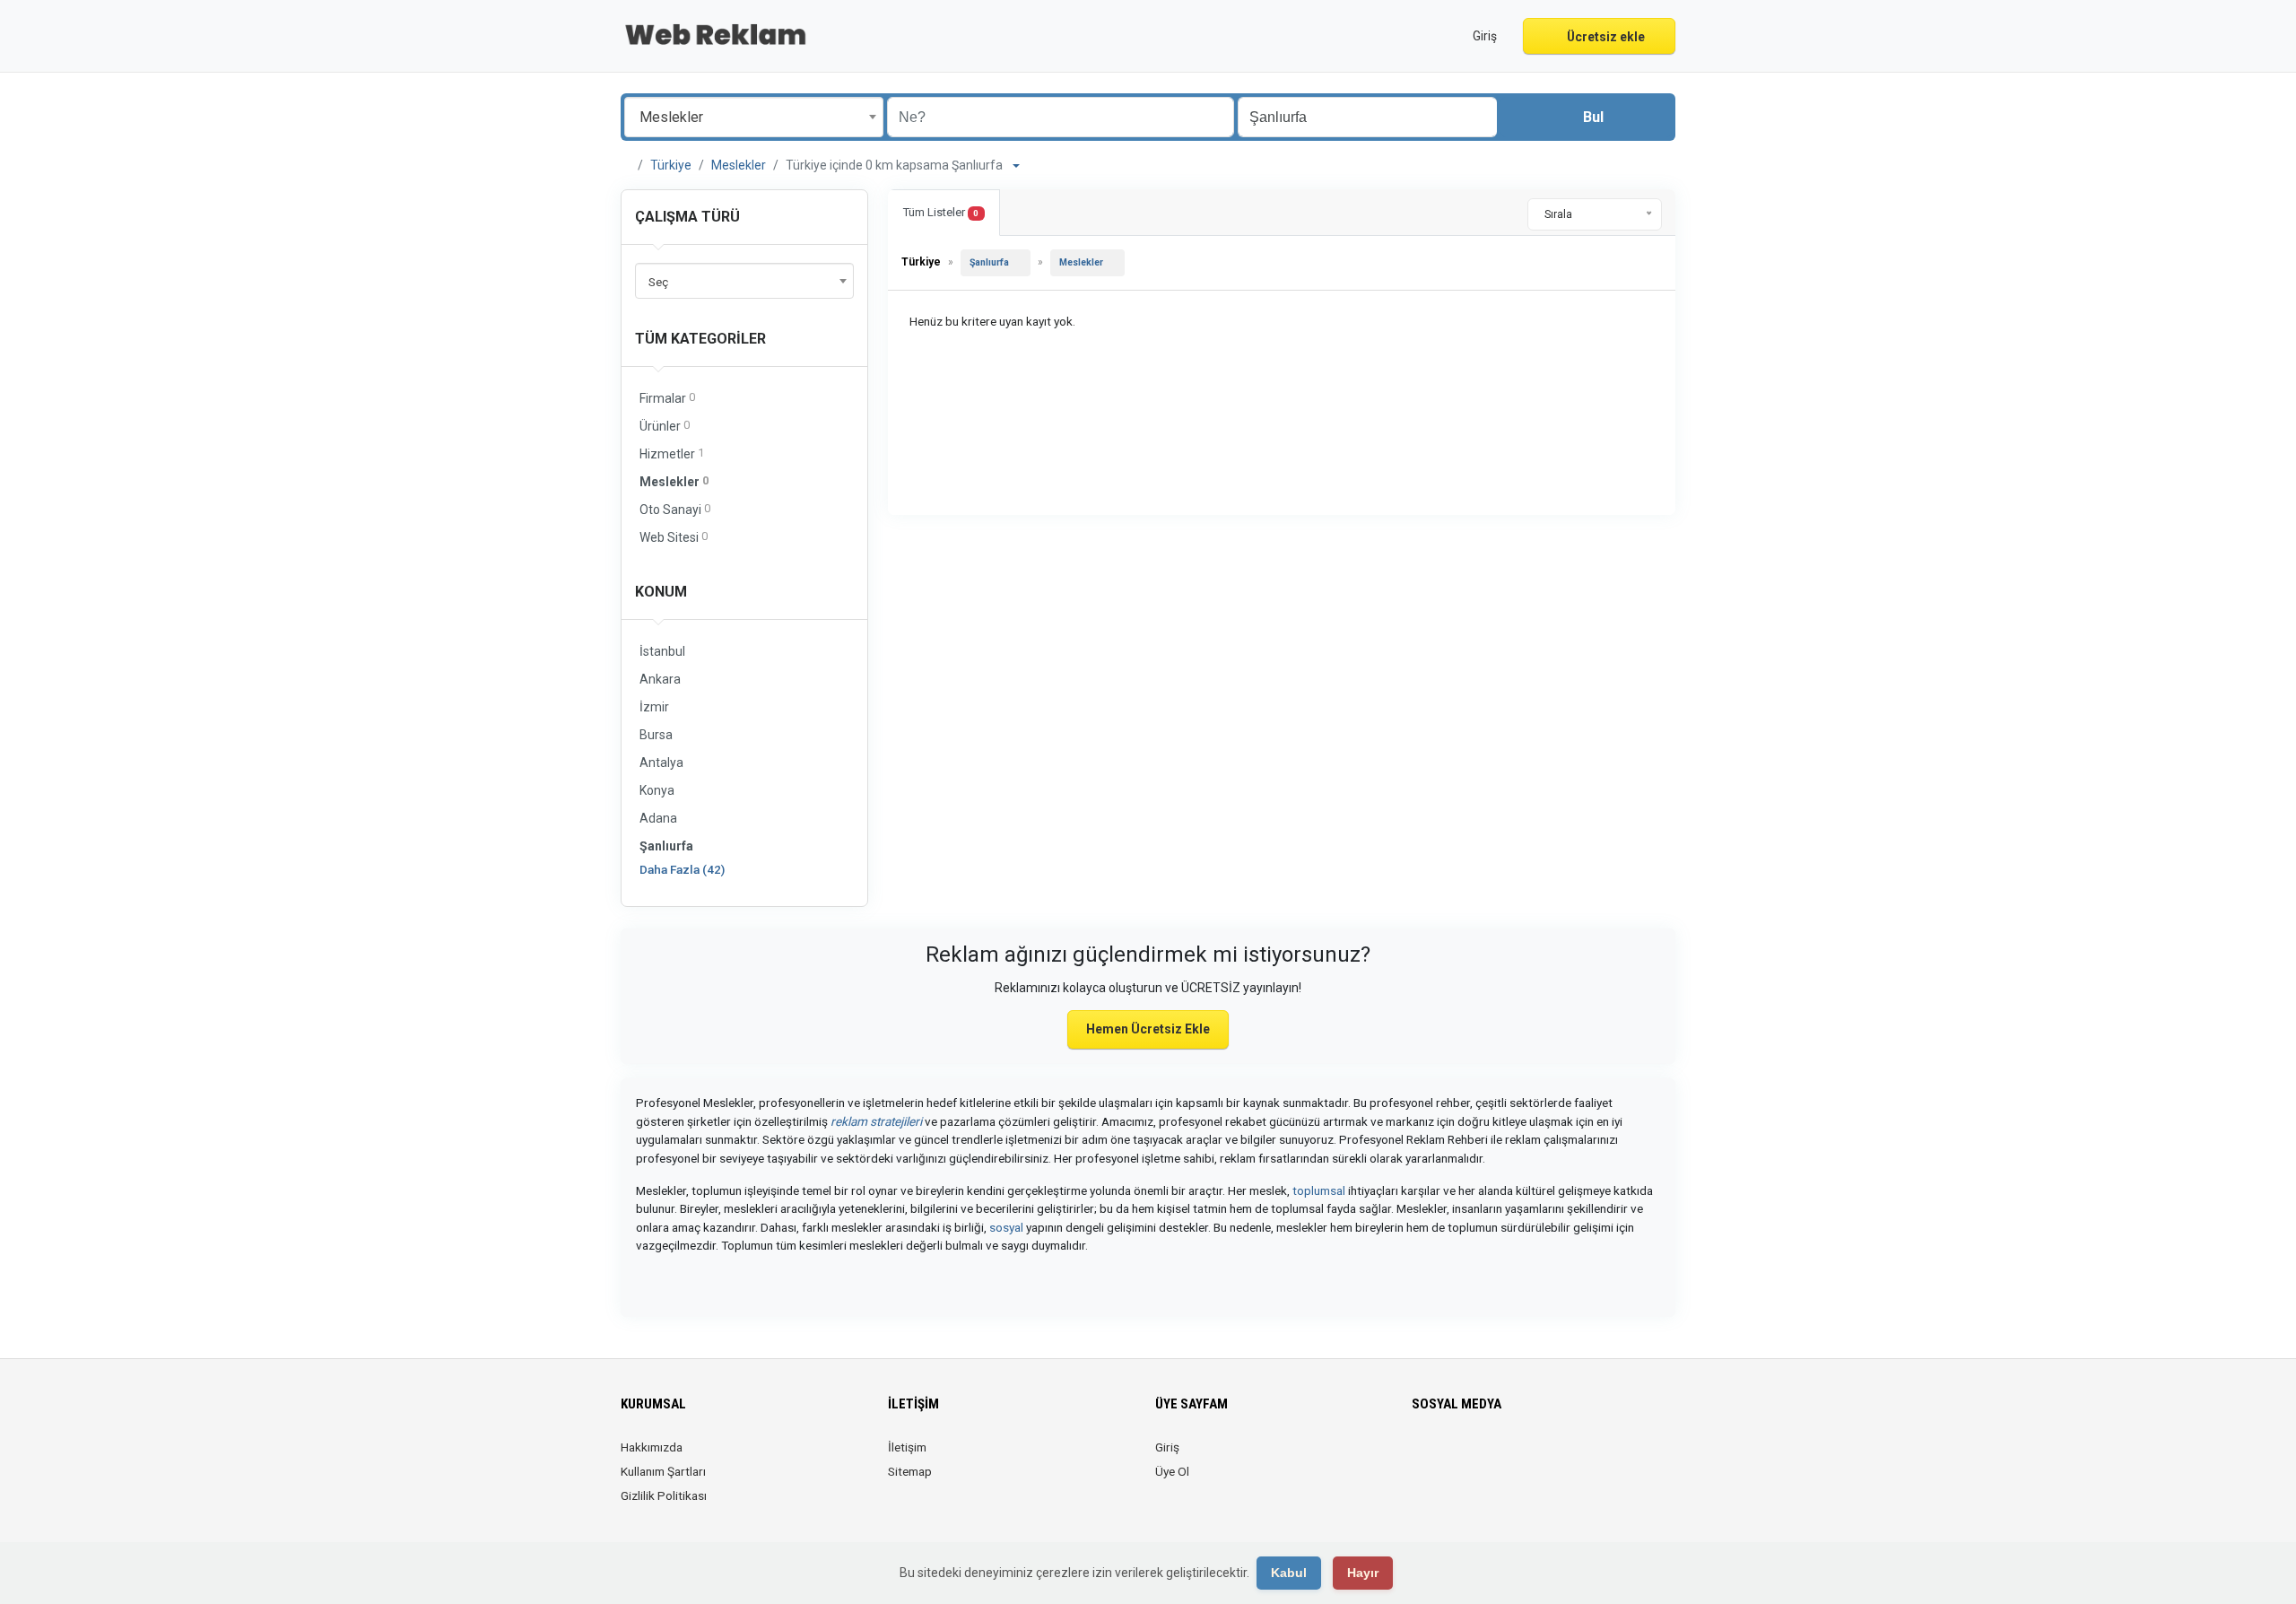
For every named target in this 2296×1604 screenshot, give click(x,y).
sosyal (1006, 1227)
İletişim (907, 1447)
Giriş (1167, 1447)
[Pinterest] (1498, 1458)
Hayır (1363, 1573)
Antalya (661, 763)
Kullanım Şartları (663, 1471)
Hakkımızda (652, 1447)
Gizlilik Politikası (664, 1495)
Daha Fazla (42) (682, 869)
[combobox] (754, 117)
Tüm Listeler (941, 212)
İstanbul (662, 651)
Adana (658, 818)
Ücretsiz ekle (1605, 37)
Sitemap (910, 1471)
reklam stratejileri (876, 1121)
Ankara (660, 679)
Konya (657, 790)
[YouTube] (1523, 1458)
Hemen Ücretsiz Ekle (1148, 1029)
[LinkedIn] (1473, 1458)
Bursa (656, 735)
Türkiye (671, 165)
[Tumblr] (1548, 1458)
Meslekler (739, 165)
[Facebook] (1423, 1458)
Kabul (1289, 1573)
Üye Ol (1172, 1471)
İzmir (654, 707)
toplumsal (1319, 1190)
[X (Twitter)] (1448, 1458)
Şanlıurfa (666, 846)
